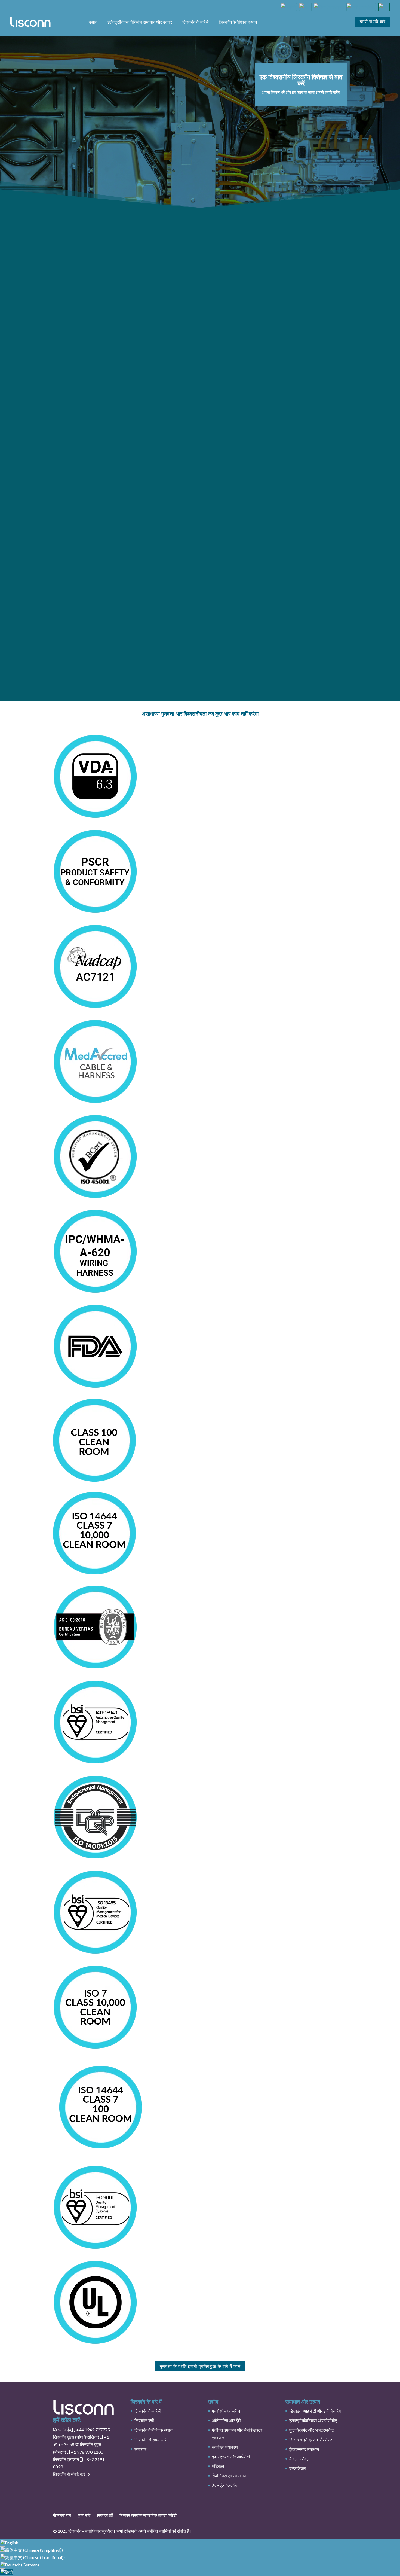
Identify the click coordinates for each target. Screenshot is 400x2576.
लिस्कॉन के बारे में (195, 22)
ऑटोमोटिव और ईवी (226, 2420)
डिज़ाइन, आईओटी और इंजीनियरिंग (315, 2411)
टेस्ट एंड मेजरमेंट (224, 2485)
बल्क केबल (298, 2468)
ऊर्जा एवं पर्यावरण (225, 2447)
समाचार (140, 2449)
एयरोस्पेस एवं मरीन (226, 2411)
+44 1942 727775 (81, 2430)
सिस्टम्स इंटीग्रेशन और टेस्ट (311, 2440)
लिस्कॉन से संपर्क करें (70, 2474)
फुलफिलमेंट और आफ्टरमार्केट (312, 2430)
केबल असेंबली (300, 2459)
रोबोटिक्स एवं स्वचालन (229, 2476)
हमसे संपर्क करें (373, 22)
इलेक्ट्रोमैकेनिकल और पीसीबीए (313, 2420)
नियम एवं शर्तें (105, 2515)
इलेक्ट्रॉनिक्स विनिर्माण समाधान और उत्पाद (140, 22)
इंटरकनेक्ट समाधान (304, 2449)
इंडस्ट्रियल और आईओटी (231, 2457)
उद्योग (93, 22)
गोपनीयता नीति (62, 2515)
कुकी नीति (84, 2515)
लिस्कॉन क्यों (144, 2420)
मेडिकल (218, 2466)
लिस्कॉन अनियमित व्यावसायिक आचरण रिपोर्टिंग (148, 2515)
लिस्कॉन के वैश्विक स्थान (238, 22)
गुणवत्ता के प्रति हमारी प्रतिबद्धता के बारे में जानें (200, 2366)
